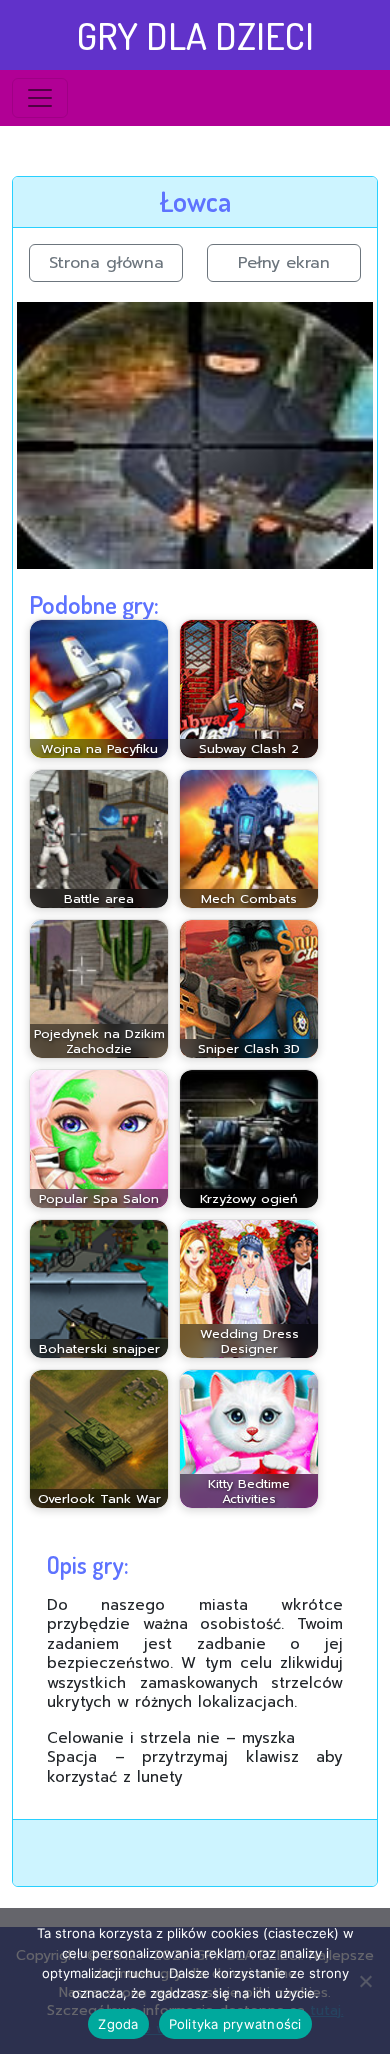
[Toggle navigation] (40, 98)
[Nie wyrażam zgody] (365, 1981)
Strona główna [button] (106, 263)
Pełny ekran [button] (284, 263)
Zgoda (118, 2024)
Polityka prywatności (235, 2024)
